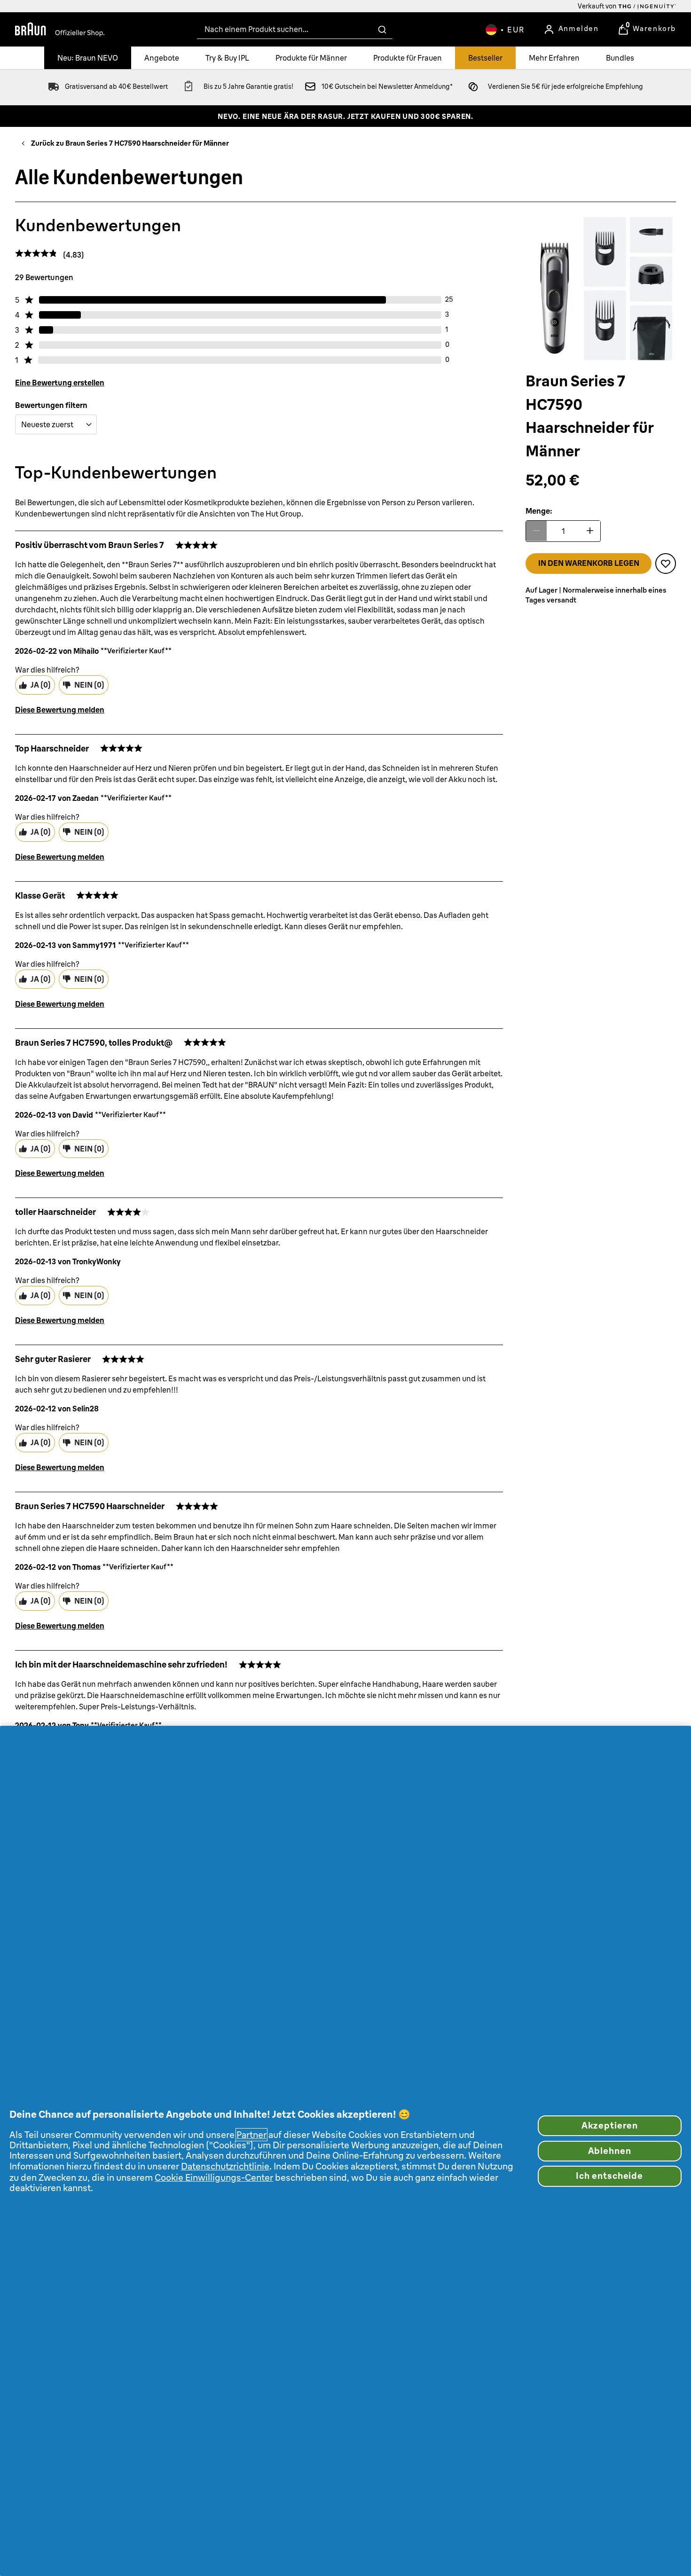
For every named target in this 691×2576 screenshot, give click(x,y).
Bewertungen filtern (51, 405)
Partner (251, 2135)
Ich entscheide (609, 2176)
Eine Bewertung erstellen (60, 383)
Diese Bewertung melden (60, 710)
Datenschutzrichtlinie (225, 2166)
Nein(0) (89, 685)
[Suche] (382, 30)
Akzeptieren (610, 2126)
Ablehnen (610, 2151)
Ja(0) (41, 685)
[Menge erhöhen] (590, 531)
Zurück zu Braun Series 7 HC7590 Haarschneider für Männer (130, 143)
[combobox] (295, 29)
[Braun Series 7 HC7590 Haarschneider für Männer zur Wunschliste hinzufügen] (666, 563)
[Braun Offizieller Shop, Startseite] (60, 30)
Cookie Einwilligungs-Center (214, 2177)
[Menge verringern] (536, 531)
